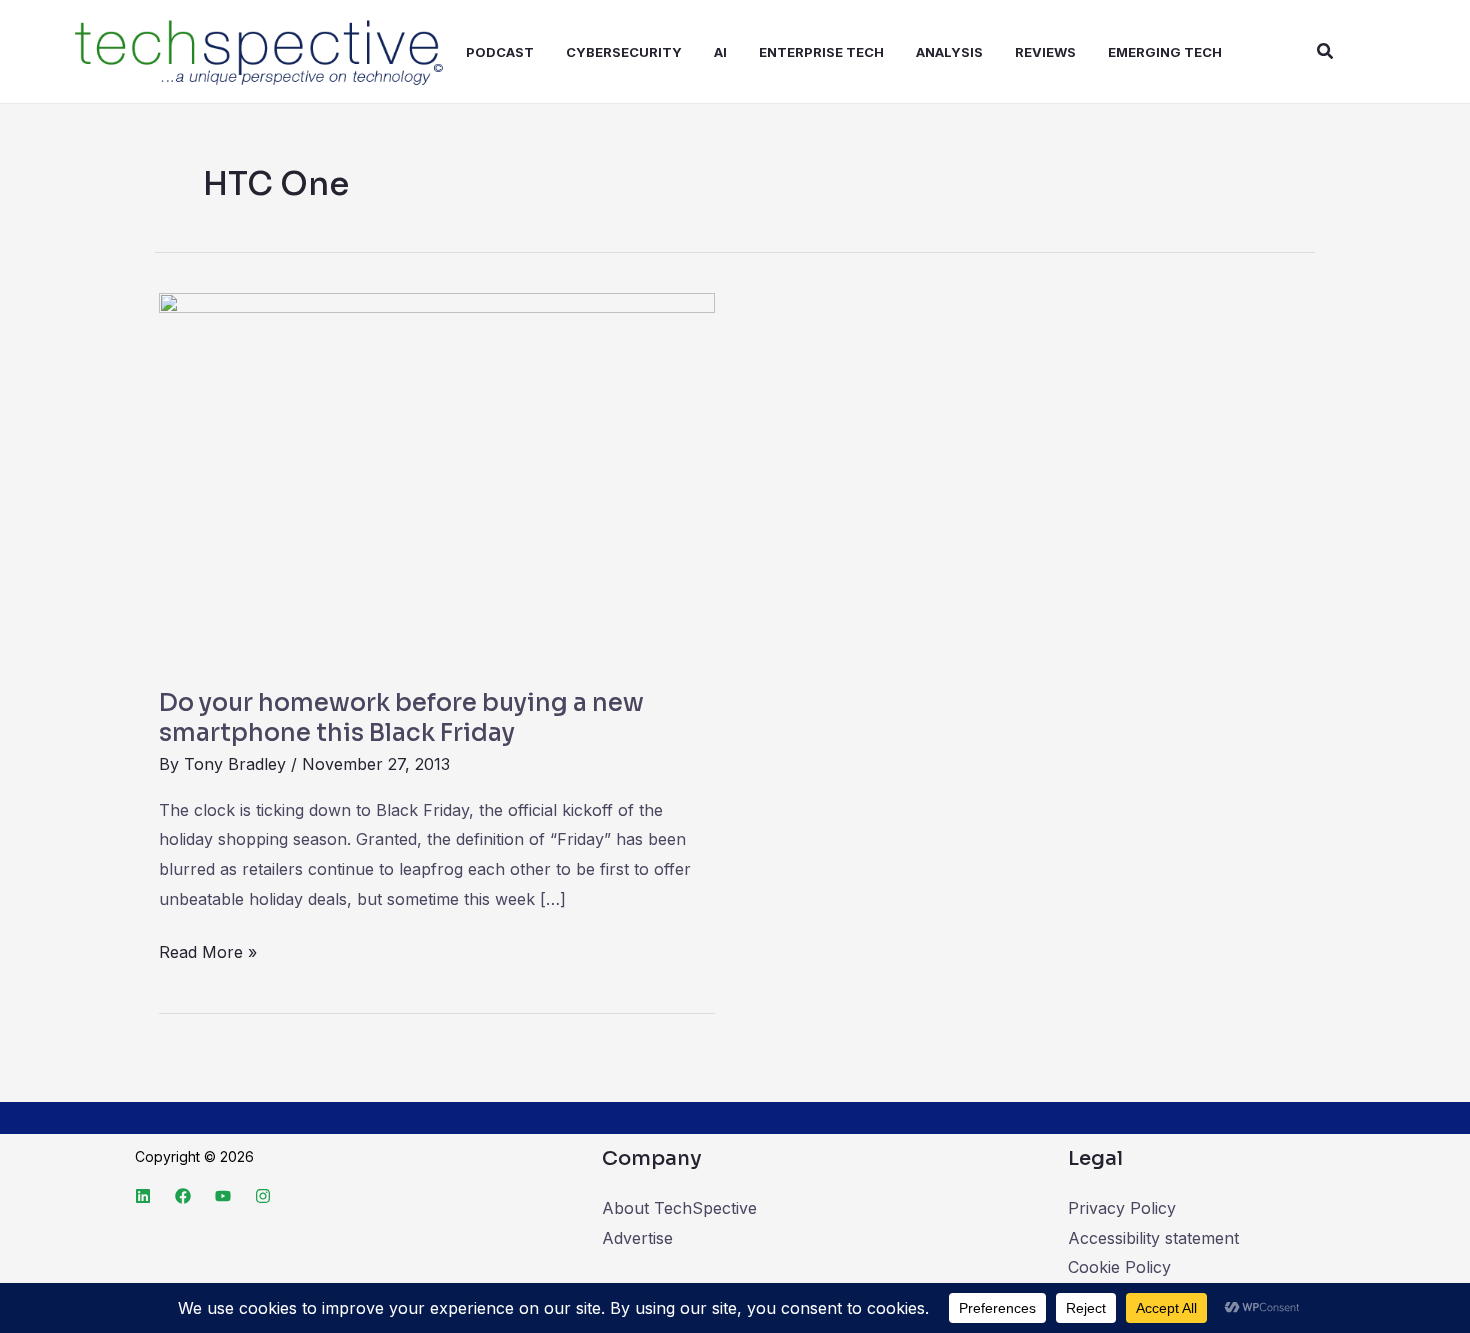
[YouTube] (223, 1196)
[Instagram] (263, 1196)
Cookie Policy (1119, 1267)
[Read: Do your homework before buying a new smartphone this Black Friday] (437, 478)
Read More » (208, 950)
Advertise (637, 1238)
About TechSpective (679, 1208)
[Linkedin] (143, 1196)
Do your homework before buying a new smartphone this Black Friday (401, 718)
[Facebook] (183, 1196)
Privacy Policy (1122, 1208)
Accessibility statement (1153, 1238)
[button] (1326, 51)
